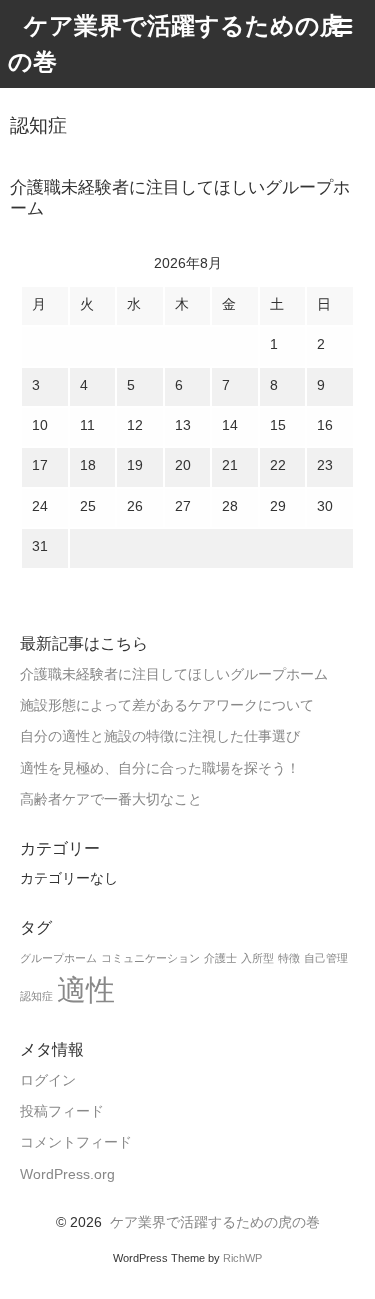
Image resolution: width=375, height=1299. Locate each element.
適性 (86, 989)
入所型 (257, 958)
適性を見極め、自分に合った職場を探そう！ (160, 768)
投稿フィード (62, 1111)
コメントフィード (76, 1142)
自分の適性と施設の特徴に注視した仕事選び (160, 736)
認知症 (36, 996)
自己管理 (326, 958)
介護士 (220, 958)
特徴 (289, 958)
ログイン (48, 1080)
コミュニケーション (150, 958)
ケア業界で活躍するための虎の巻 (215, 1222)
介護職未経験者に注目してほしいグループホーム (174, 674)
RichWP (242, 1258)
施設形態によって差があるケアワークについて (167, 705)
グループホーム (58, 958)
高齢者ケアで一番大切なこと (111, 799)
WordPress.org (67, 1174)
